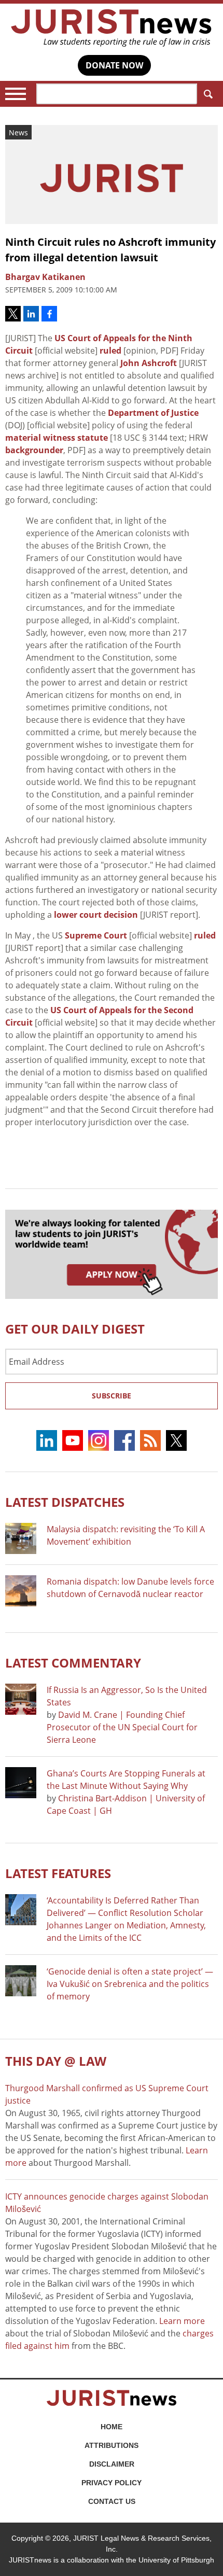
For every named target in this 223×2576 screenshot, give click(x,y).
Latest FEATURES (58, 1873)
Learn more (182, 2321)
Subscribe (112, 1396)
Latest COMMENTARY (73, 1663)
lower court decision (96, 915)
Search (207, 94)
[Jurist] (112, 28)
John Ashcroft (149, 363)
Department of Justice (153, 413)
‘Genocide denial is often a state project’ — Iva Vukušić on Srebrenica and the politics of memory (130, 1984)
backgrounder (34, 450)
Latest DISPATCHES (65, 1502)
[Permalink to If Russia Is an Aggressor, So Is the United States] (21, 1699)
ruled (110, 351)
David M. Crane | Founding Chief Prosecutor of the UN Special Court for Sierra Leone (122, 1727)
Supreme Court (96, 935)
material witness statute (57, 438)
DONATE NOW (114, 65)
